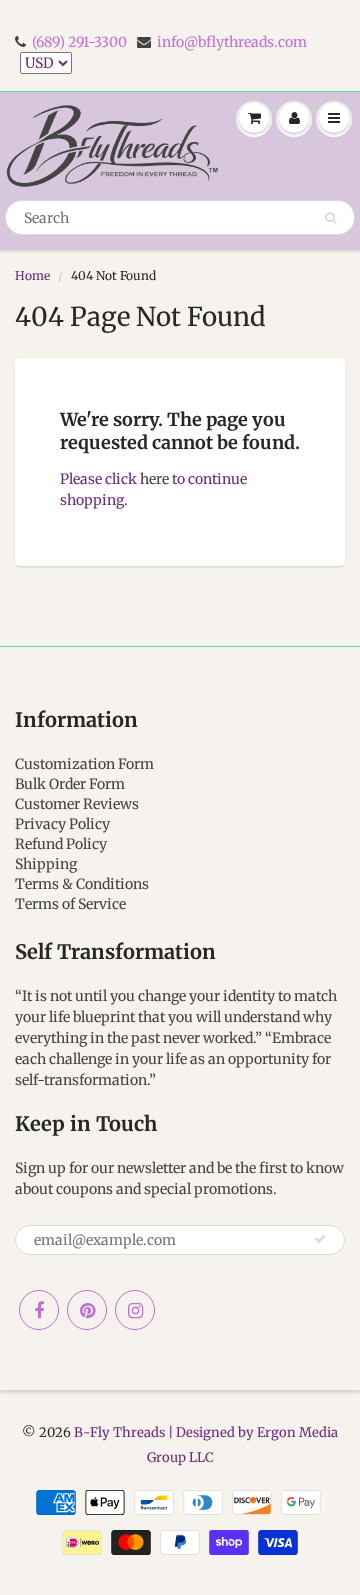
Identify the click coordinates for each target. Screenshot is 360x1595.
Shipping (46, 864)
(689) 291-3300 (79, 42)
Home (32, 275)
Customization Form (84, 764)
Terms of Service (70, 904)
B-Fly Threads (119, 1432)
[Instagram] (135, 1310)
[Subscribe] (320, 1239)
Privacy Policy (62, 824)
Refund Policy (61, 844)
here (154, 479)
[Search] (330, 218)
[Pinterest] (87, 1310)
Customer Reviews (77, 804)
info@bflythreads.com (232, 42)
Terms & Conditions (82, 884)
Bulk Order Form (70, 784)
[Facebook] (39, 1310)
